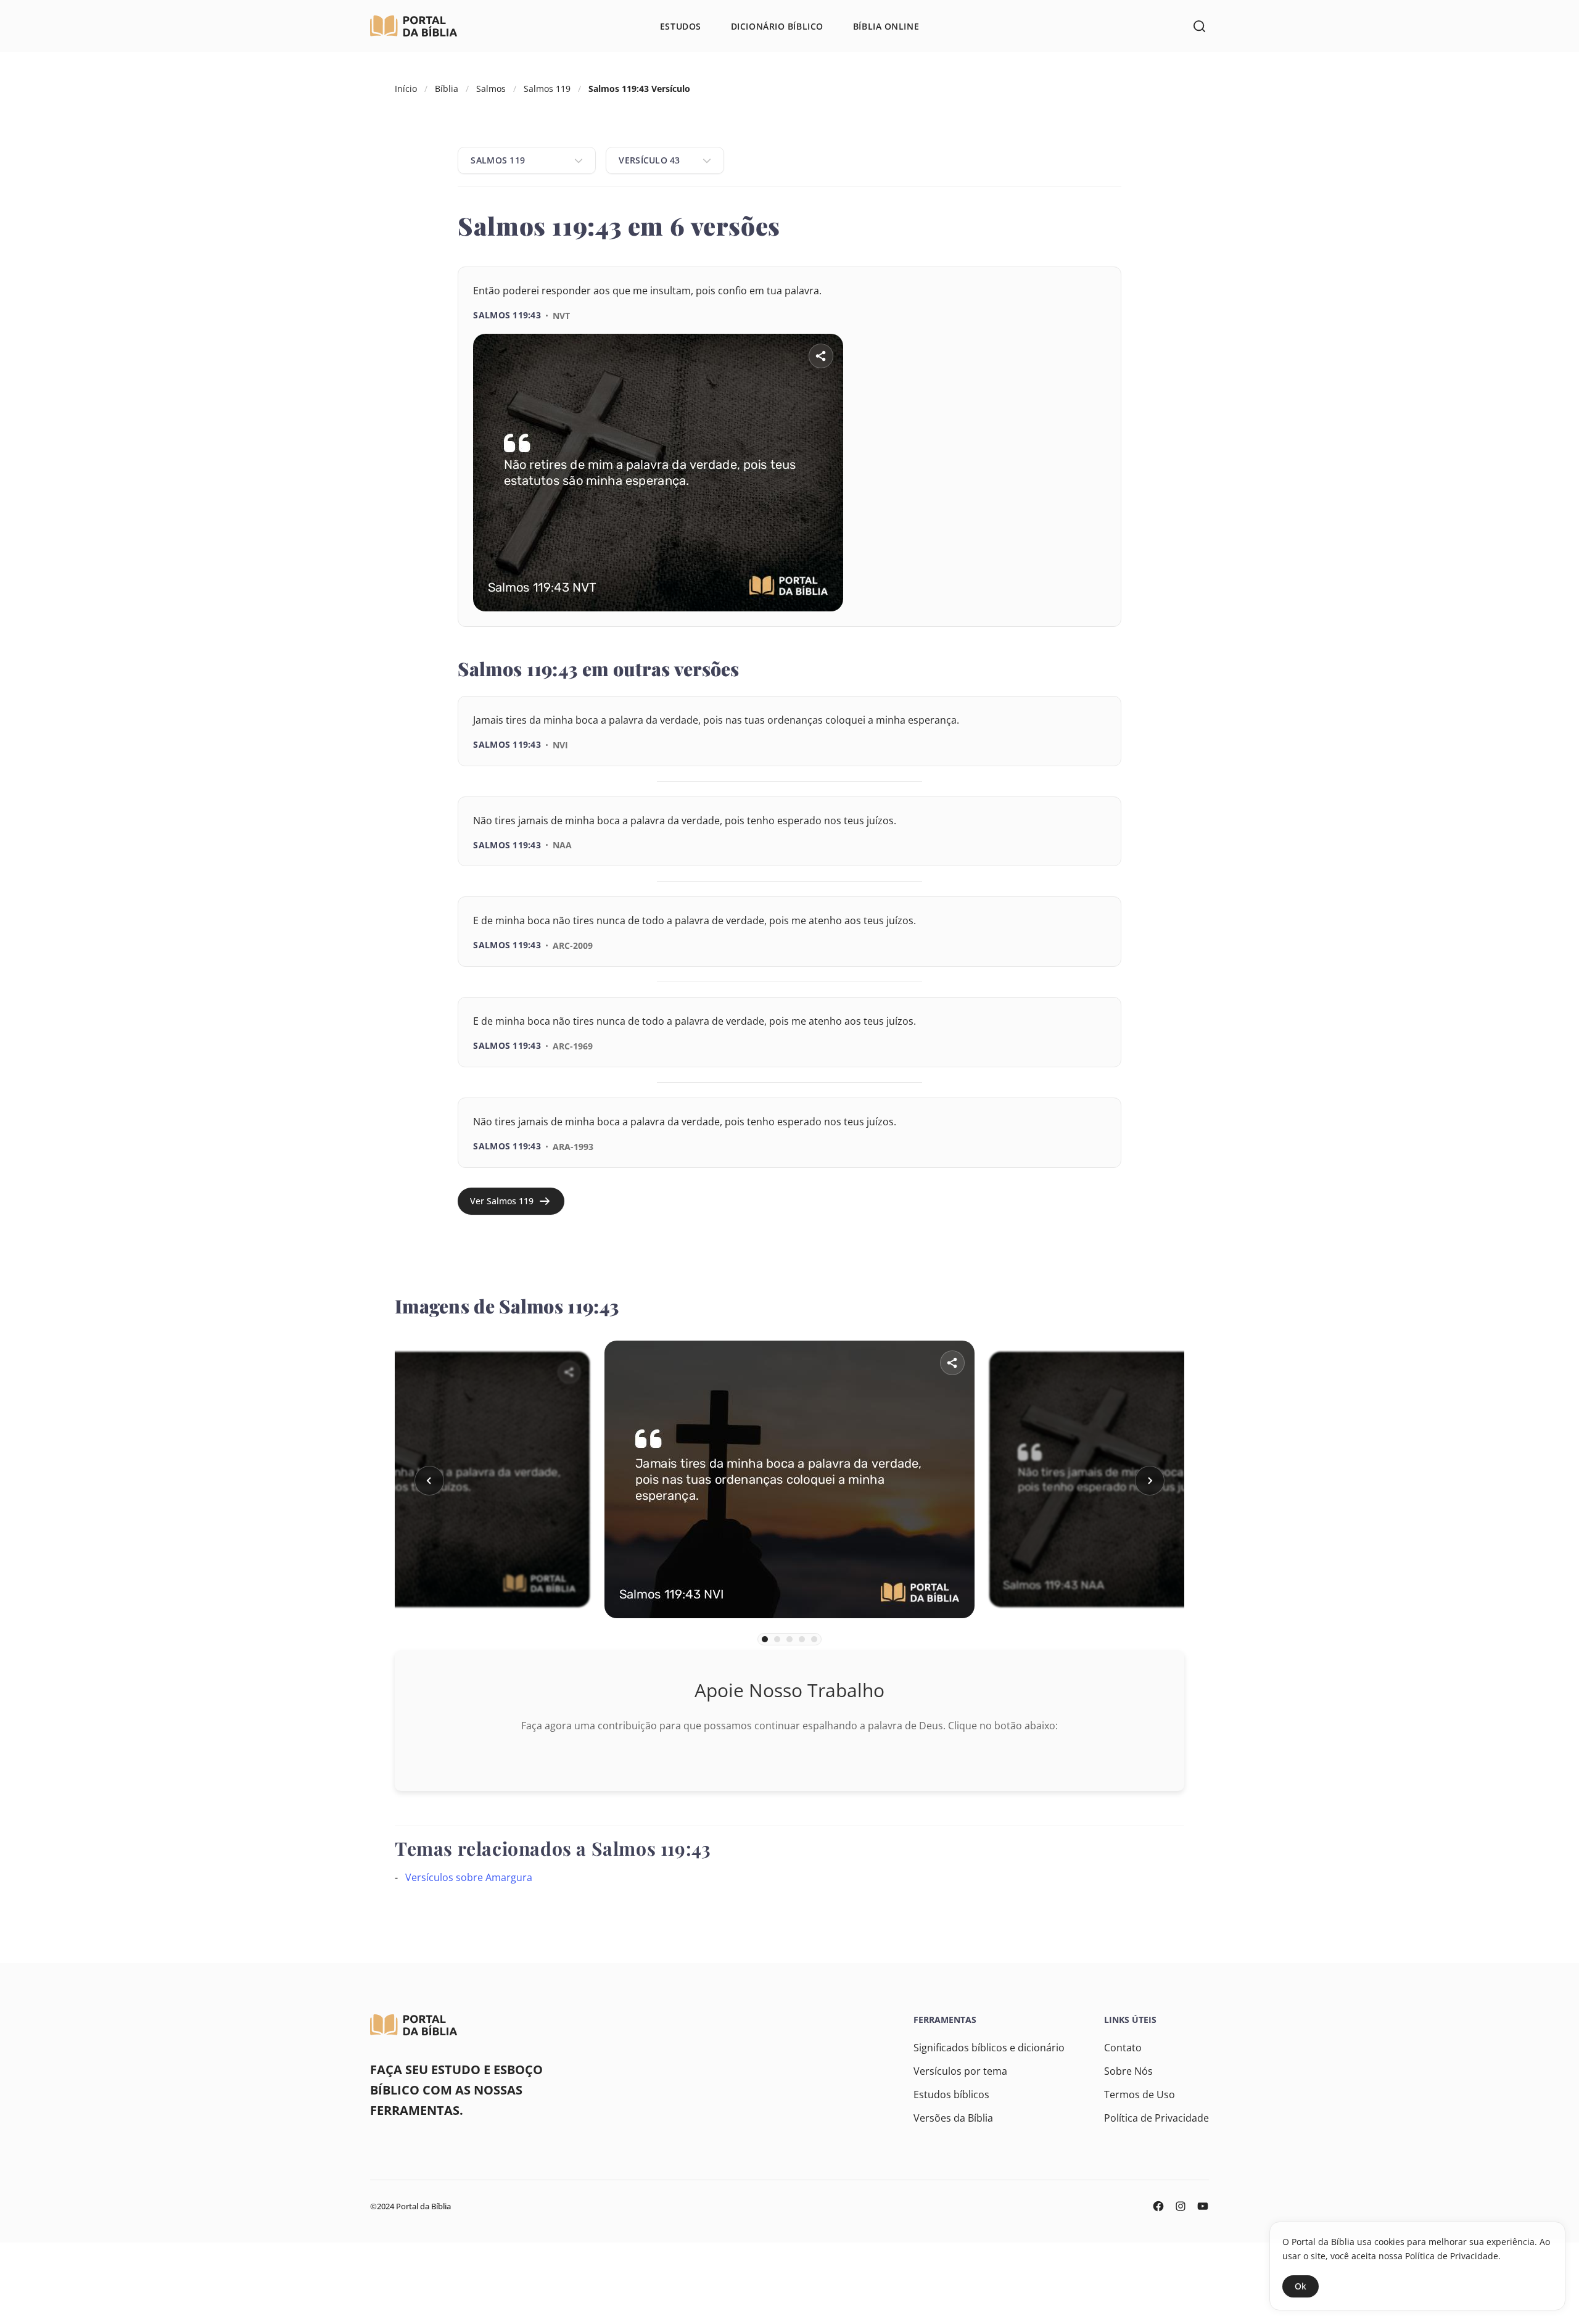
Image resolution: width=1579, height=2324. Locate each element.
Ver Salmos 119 (502, 1201)
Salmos (491, 89)
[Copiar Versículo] (1086, 627)
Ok (1301, 2286)
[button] (429, 1481)
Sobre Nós (1128, 2071)
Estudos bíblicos (951, 2094)
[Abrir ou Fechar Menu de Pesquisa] (1199, 26)
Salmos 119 (547, 89)
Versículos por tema (960, 2071)
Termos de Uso (1140, 2094)
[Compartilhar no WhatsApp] (1052, 627)
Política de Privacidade (1156, 2118)
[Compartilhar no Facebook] (1017, 627)
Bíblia (447, 89)
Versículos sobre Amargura (469, 1877)
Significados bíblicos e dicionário (989, 2048)
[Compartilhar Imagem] (821, 356)
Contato (1123, 2048)
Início (406, 89)
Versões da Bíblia (953, 2118)
